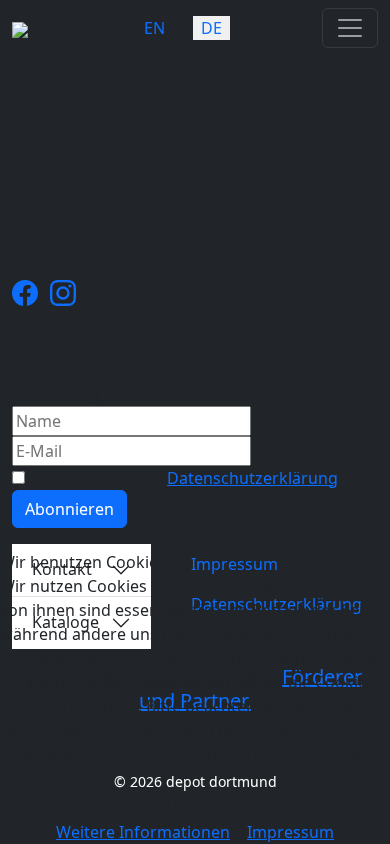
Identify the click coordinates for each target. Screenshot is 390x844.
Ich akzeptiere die (181, 478)
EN (154, 28)
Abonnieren (69, 509)
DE (211, 28)
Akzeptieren (58, 801)
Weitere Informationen (143, 832)
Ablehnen (170, 801)
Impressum (290, 832)
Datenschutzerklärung (252, 478)
